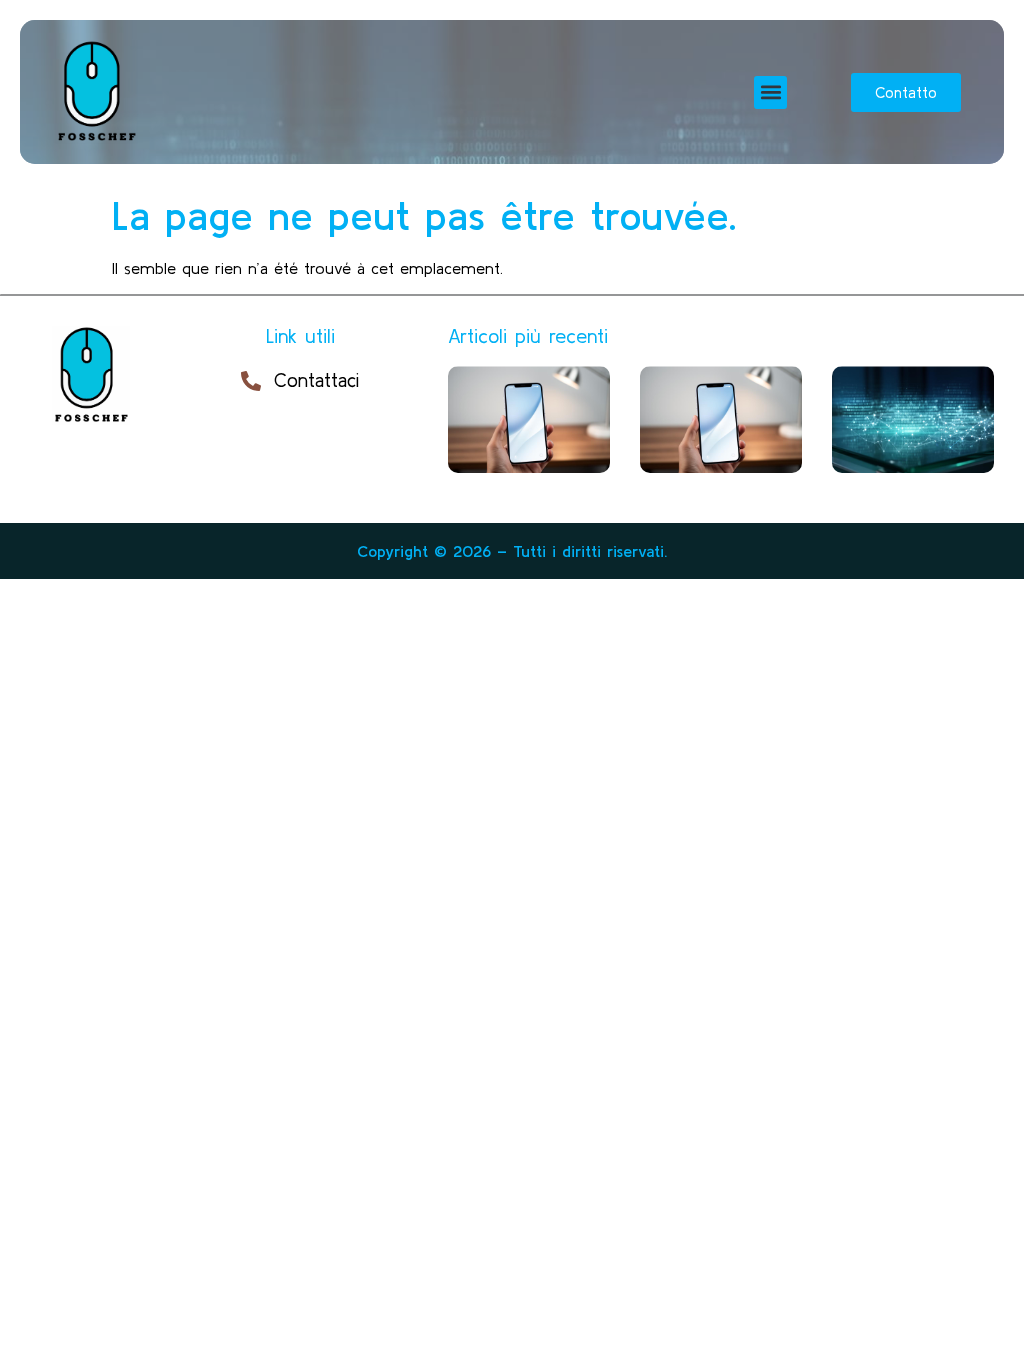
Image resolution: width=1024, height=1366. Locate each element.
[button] (770, 92)
